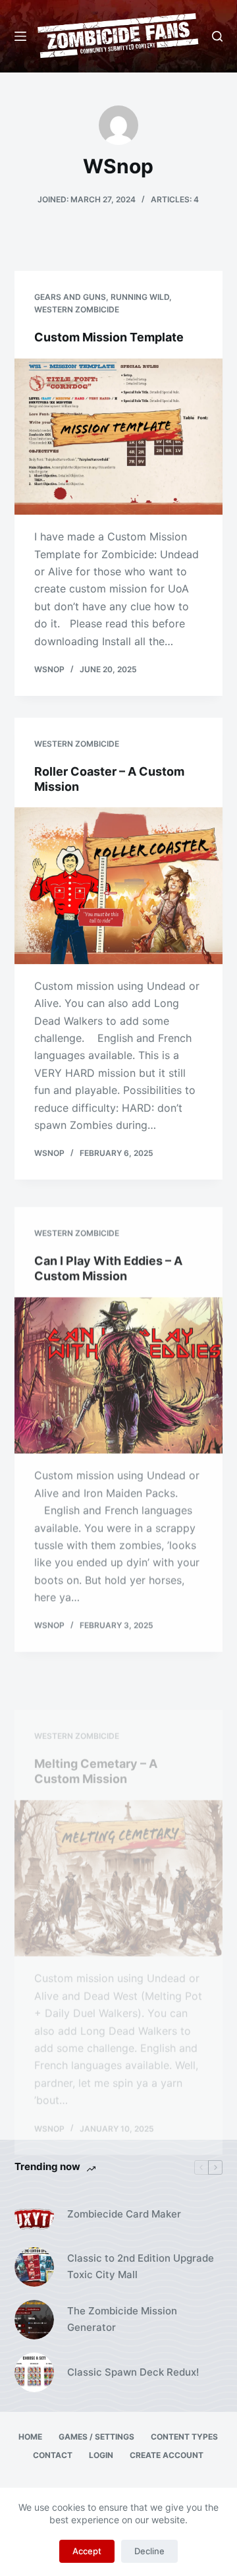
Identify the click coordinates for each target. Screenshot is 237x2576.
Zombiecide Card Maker (124, 2214)
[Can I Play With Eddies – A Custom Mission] (119, 1366)
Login (101, 2455)
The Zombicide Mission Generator (122, 2319)
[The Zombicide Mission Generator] (34, 2320)
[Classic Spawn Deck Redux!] (34, 2372)
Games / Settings (96, 2437)
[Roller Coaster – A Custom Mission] (119, 884)
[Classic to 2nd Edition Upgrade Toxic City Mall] (34, 2267)
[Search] (217, 36)
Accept (87, 2551)
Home (30, 2437)
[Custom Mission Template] (119, 437)
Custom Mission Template (109, 337)
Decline (149, 2551)
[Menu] (20, 36)
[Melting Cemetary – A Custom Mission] (119, 1831)
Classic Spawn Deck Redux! (133, 2372)
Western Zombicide (77, 309)
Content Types (184, 2437)
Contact (53, 2455)
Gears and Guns (70, 297)
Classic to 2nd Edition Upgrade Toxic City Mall (141, 2266)
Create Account (167, 2455)
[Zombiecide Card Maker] (34, 2214)
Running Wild (140, 297)
